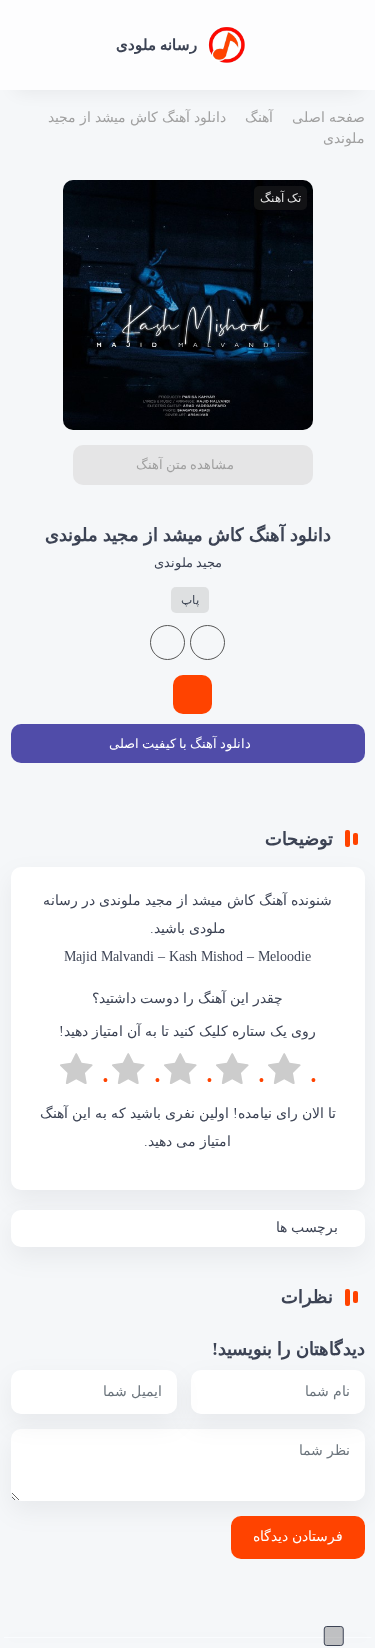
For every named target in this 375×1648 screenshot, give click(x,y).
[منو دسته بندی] (353, 45)
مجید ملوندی (188, 562)
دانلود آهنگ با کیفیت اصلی (180, 743)
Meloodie (284, 956)
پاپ (190, 600)
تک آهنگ (280, 198)
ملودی (207, 928)
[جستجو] (19, 45)
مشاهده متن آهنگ (185, 464)
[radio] (292, 1073)
